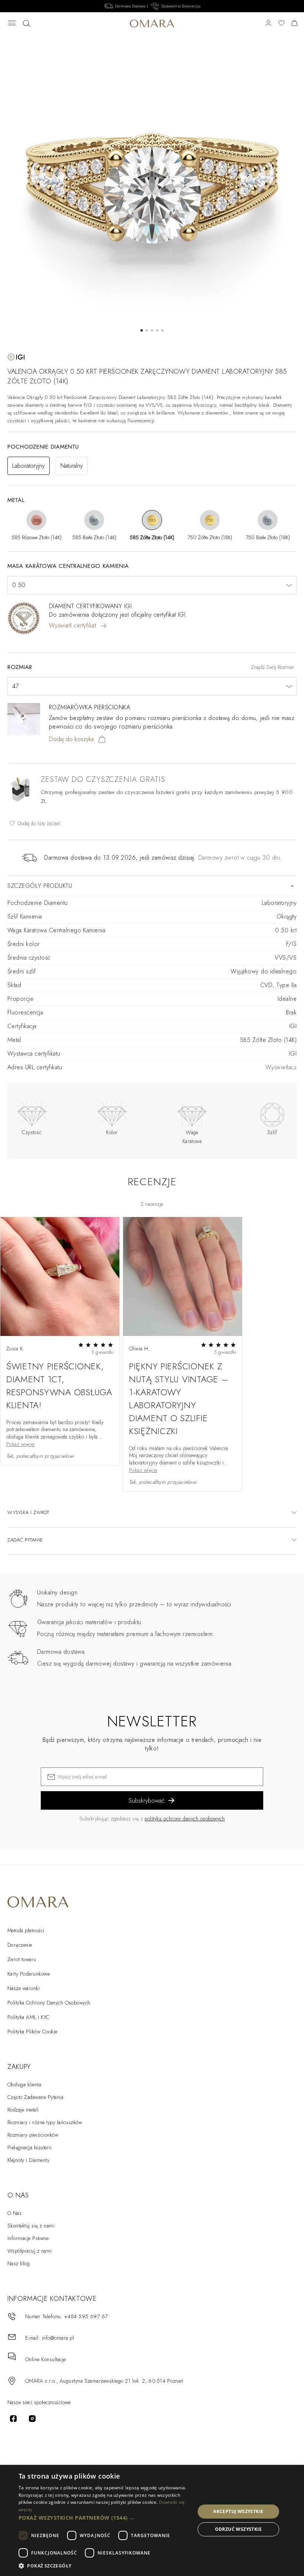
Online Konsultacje (46, 2359)
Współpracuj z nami (30, 2251)
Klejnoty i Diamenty (28, 2160)
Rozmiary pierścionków (33, 2135)
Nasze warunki (24, 1988)
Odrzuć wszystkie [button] (238, 2529)
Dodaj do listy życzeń (38, 823)
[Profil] (268, 24)
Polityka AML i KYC (29, 2017)
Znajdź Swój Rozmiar (273, 667)
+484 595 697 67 (86, 2316)
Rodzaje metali (23, 2110)
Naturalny (72, 466)
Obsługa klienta (24, 2085)
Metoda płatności (26, 1930)
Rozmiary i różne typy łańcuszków (45, 2122)
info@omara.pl (58, 2338)
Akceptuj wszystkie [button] (238, 2511)
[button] (104, 2518)
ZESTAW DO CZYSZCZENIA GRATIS (103, 779)
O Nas (14, 2213)
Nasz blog (19, 2263)
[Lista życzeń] (281, 24)
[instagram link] (32, 2419)
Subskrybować (147, 1801)
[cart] (294, 24)
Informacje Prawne (28, 2238)
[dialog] (152, 2520)
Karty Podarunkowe (29, 1974)
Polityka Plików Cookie (32, 2032)
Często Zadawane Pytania (35, 2097)
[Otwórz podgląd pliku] (60, 1277)
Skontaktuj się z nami (31, 2226)
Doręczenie (20, 1945)
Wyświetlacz (281, 1067)
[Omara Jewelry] (152, 24)
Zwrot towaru (22, 1959)
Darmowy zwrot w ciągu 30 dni (239, 858)
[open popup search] (27, 24)
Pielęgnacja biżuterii (29, 2147)
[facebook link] (13, 2419)
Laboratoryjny (29, 466)
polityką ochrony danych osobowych (185, 1819)
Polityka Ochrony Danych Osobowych (49, 2003)
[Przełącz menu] (12, 24)
